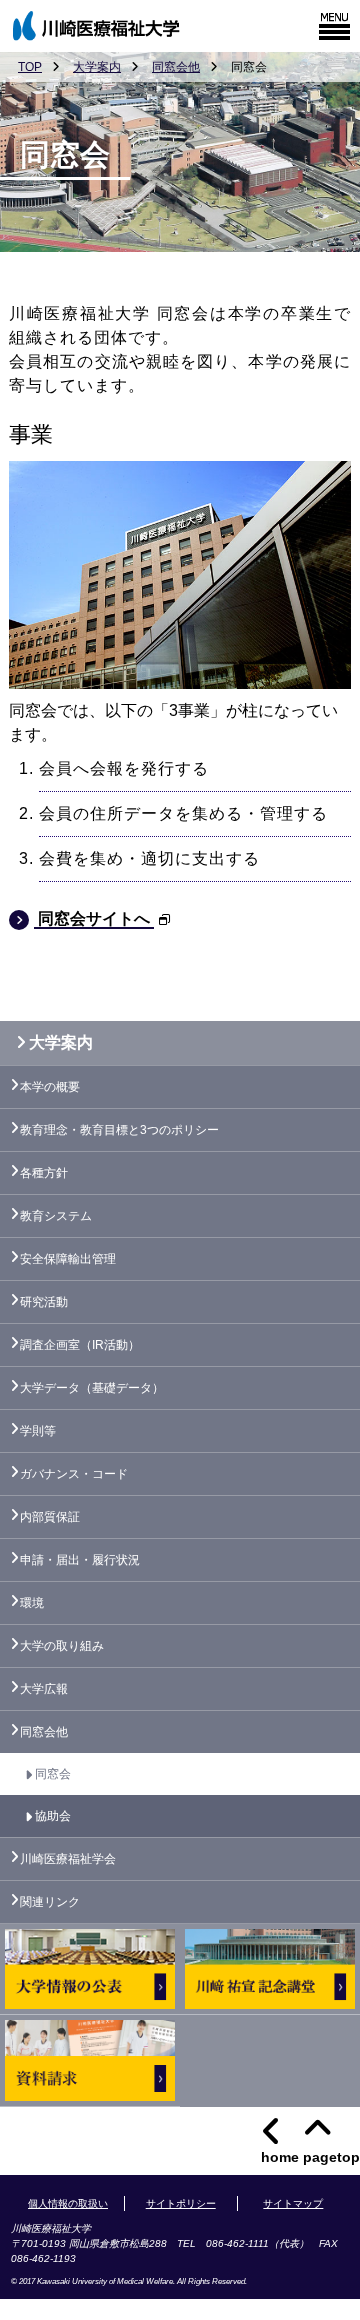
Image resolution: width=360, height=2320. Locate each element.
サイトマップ (293, 2203)
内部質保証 (50, 1517)
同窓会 (53, 1774)
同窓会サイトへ (94, 918)
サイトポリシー (181, 2203)
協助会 (53, 1816)
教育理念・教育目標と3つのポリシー (119, 1130)
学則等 (38, 1431)
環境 (32, 1603)
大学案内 (97, 67)
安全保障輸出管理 (68, 1259)
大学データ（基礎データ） (92, 1388)
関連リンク (50, 1902)
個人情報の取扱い (68, 2203)
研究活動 (44, 1302)
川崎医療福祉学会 (68, 1859)
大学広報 (44, 1689)
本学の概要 (50, 1087)
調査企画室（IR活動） (80, 1345)
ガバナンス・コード (74, 1474)
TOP (30, 67)
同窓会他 (176, 67)
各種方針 (44, 1173)
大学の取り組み (62, 1646)
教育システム (56, 1216)
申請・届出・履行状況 (80, 1560)
